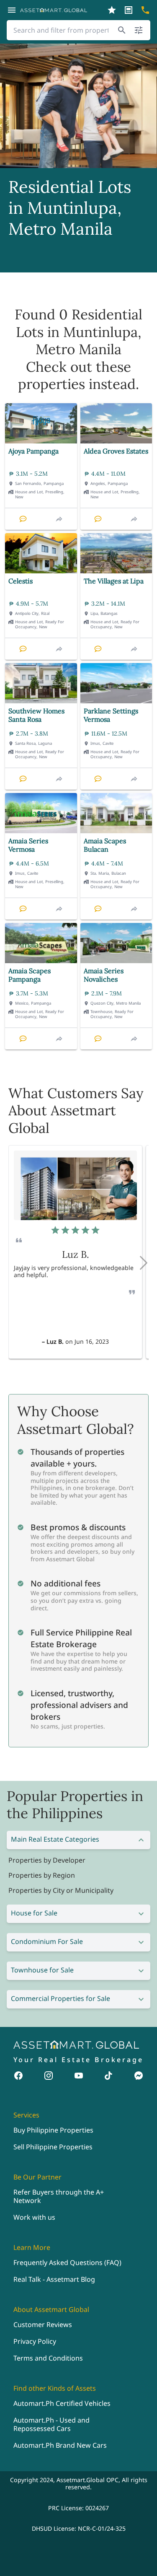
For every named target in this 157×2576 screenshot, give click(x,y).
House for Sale (34, 1913)
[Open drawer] (12, 10)
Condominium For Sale (47, 1941)
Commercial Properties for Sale (60, 1998)
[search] (122, 30)
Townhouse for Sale (42, 1970)
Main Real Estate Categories (55, 1839)
